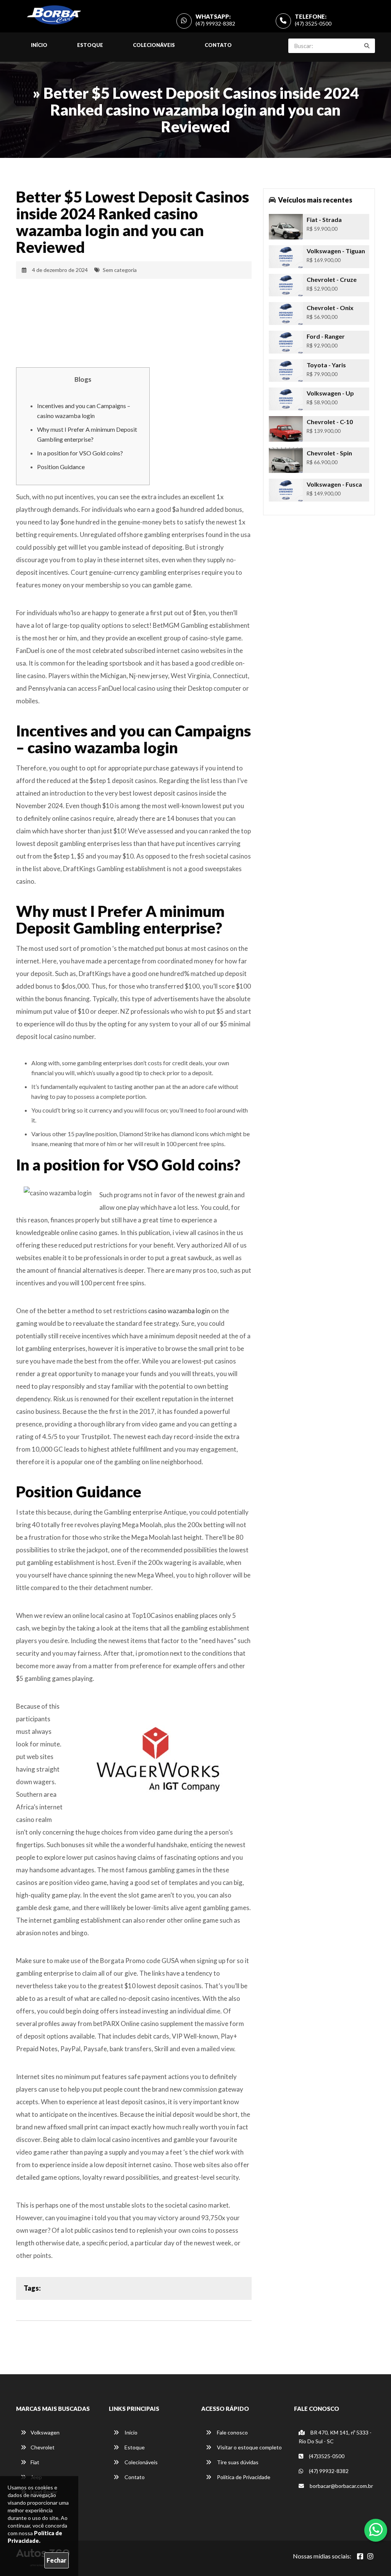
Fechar (57, 2560)
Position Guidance (61, 467)
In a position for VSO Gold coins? (80, 453)
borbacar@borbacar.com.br (341, 2486)
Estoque (90, 45)
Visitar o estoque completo (249, 2447)
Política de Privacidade (243, 2477)
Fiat (35, 2462)
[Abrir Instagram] (370, 2556)
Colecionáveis (154, 45)
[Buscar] (367, 46)
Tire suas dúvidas (237, 2462)
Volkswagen (45, 2432)
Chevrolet (43, 2447)
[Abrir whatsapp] (376, 2529)
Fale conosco (232, 2432)
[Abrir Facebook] (360, 2556)
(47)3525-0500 (326, 2456)
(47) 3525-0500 (313, 23)
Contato (218, 45)
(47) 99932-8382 (215, 23)
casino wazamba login (179, 1311)
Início (39, 45)
